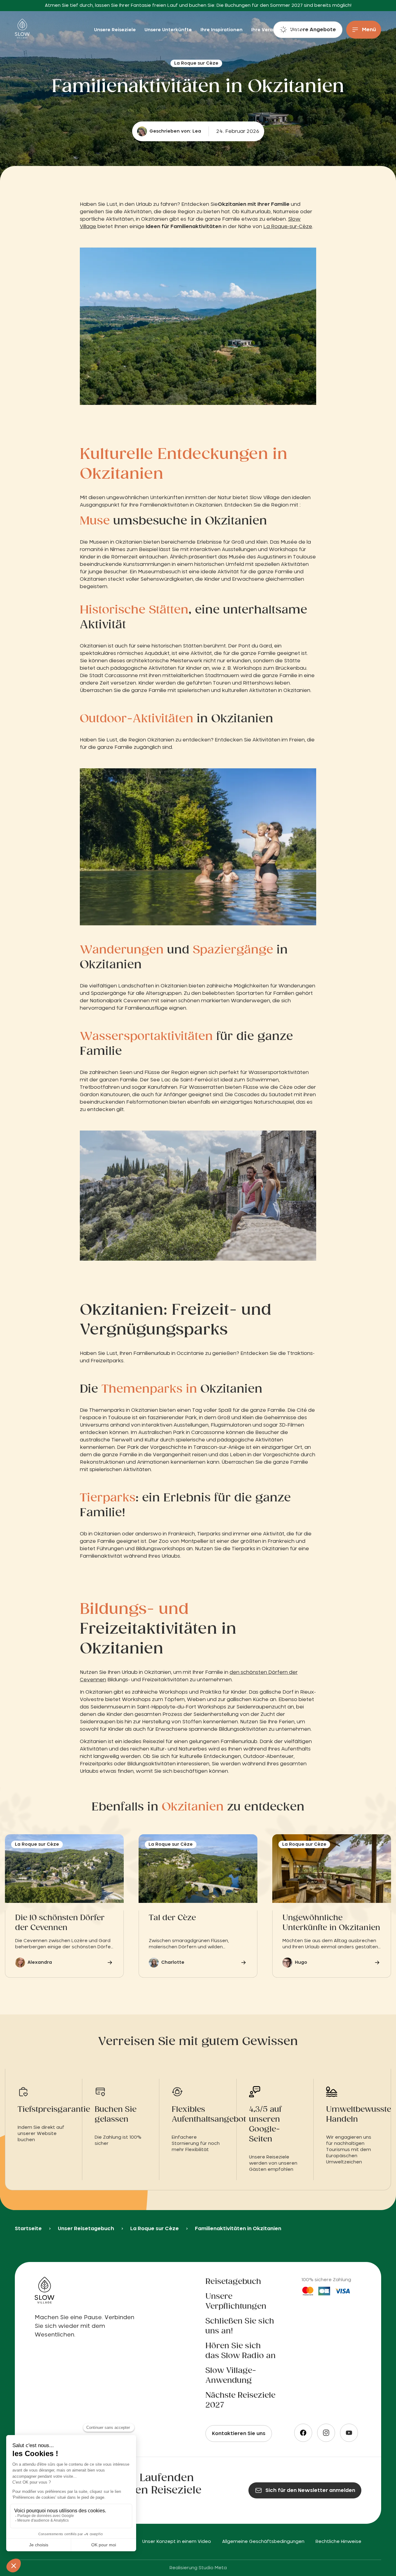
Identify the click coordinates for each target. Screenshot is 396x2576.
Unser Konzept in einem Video (177, 2542)
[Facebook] (303, 2433)
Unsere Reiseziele (116, 30)
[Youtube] (349, 2433)
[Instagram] (326, 2433)
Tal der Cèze (172, 1918)
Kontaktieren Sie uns (239, 2434)
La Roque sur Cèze (155, 2229)
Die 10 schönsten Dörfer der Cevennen (60, 1923)
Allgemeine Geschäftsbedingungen (263, 2542)
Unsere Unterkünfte (169, 30)
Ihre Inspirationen (222, 30)
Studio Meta (213, 2568)
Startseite (28, 2229)
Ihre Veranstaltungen (277, 30)
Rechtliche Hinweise (338, 2542)
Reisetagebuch (233, 2282)
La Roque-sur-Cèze (288, 227)
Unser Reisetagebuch (86, 2229)
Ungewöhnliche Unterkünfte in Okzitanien (331, 1923)
